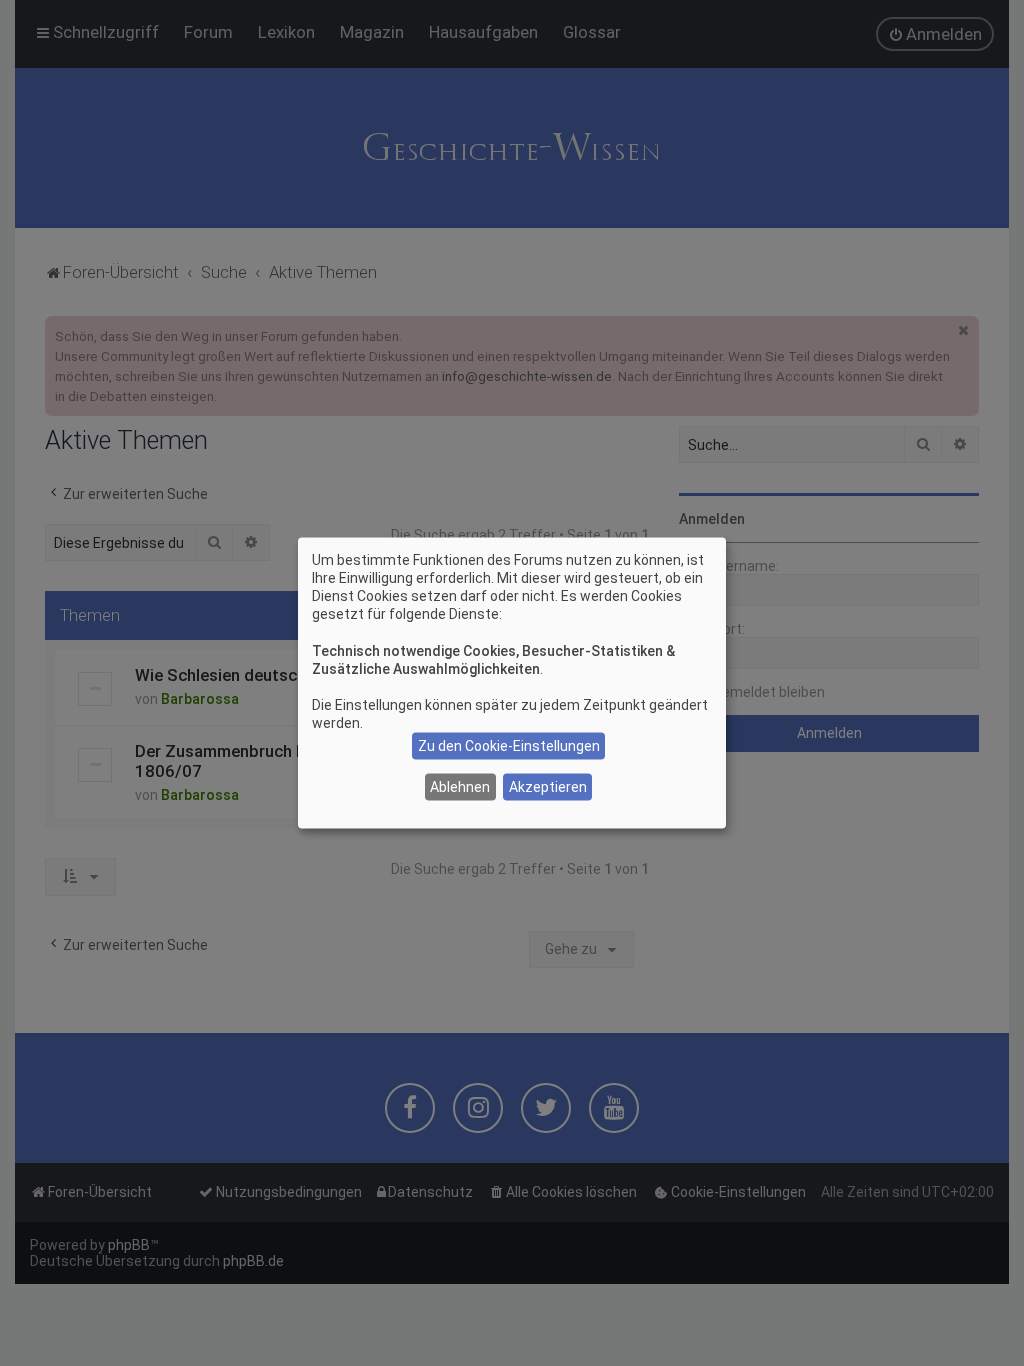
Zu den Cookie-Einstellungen (509, 746)
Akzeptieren (548, 787)
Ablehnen (460, 787)
